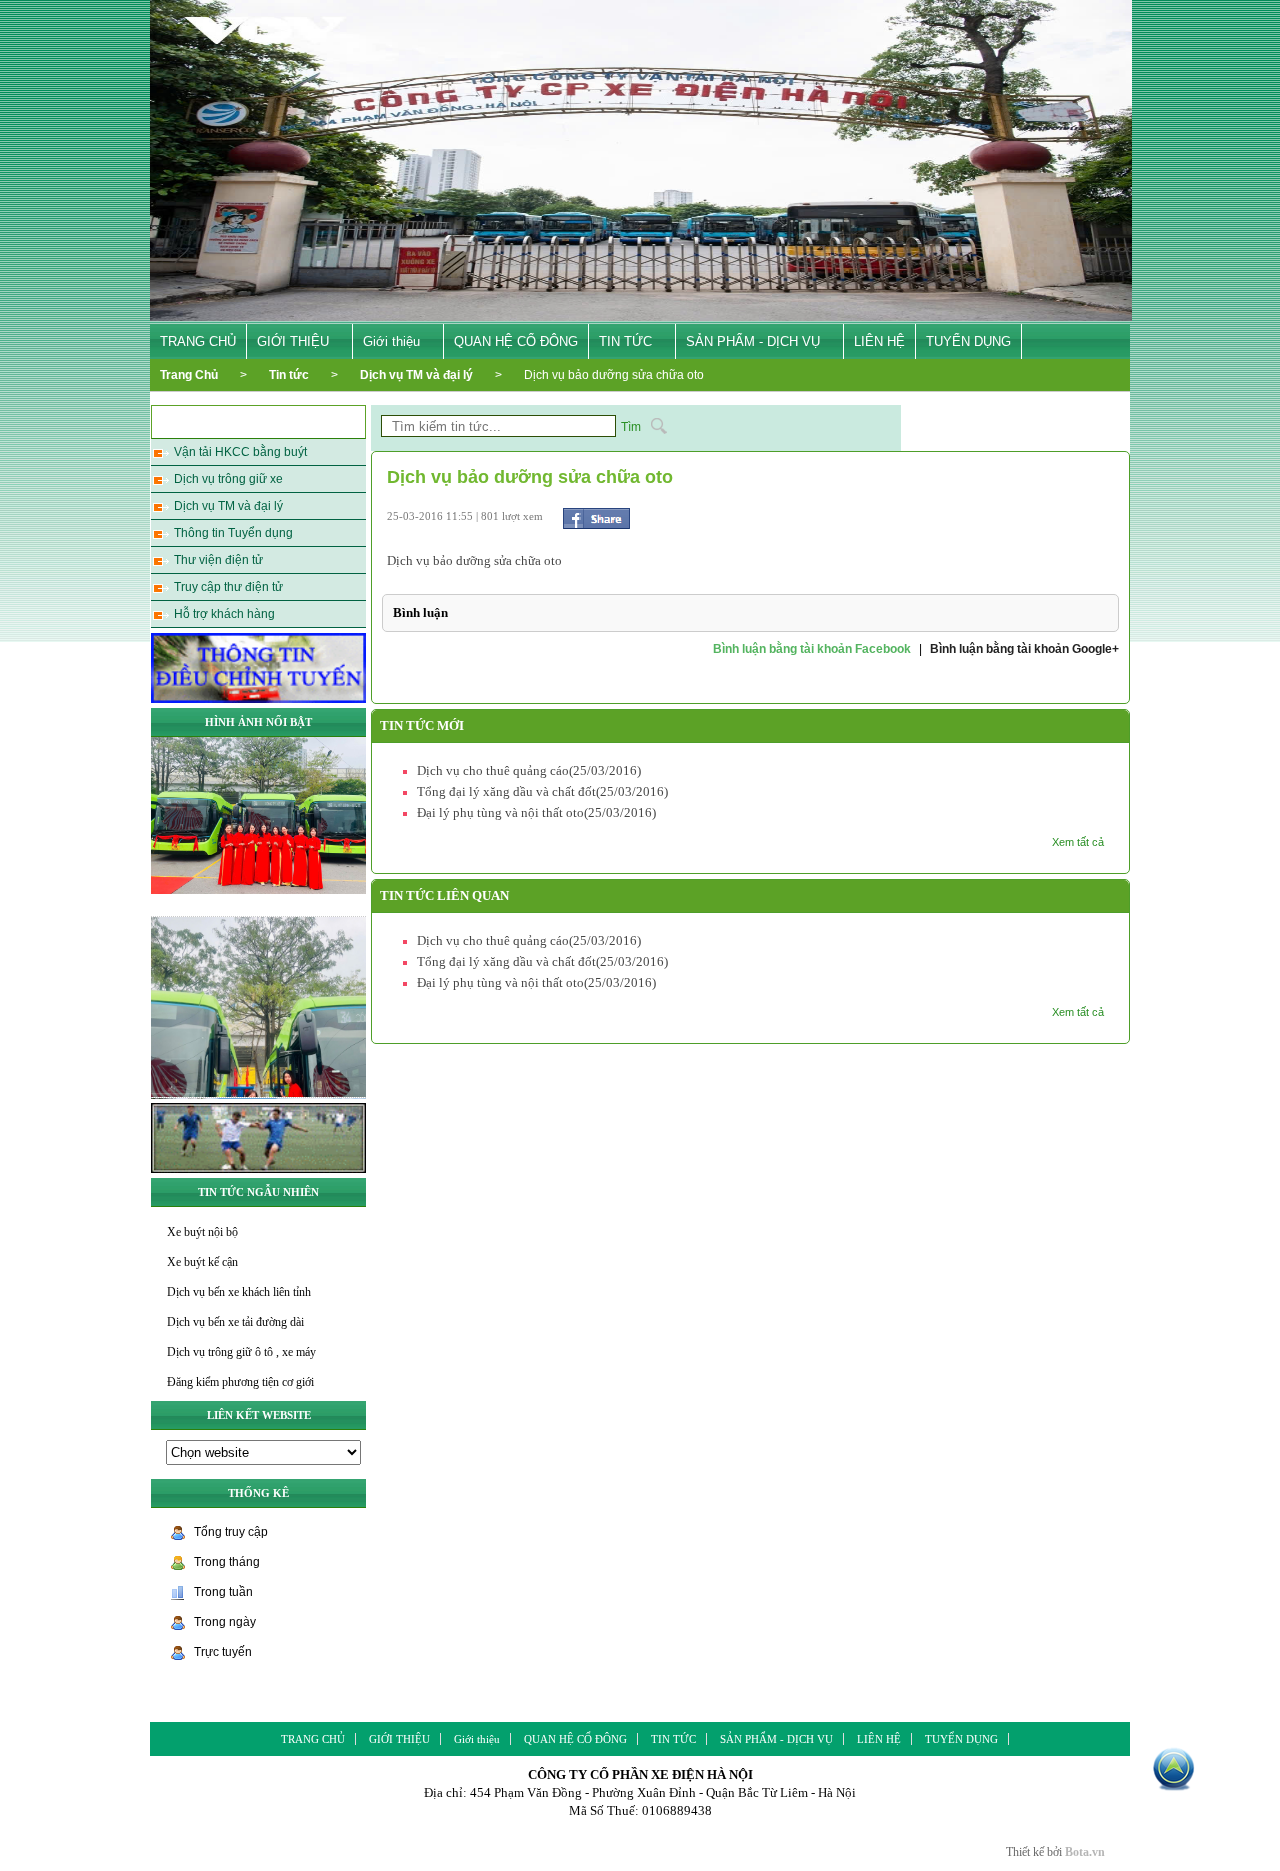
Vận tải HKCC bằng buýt (240, 452)
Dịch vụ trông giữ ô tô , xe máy (241, 1352)
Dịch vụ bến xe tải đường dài (235, 1322)
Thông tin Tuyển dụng (233, 533)
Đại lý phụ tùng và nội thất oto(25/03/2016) (536, 812)
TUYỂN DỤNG (968, 341)
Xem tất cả (1078, 842)
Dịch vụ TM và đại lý (416, 375)
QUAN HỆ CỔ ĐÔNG (516, 341)
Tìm (631, 427)
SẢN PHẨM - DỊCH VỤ (753, 341)
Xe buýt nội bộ (202, 1232)
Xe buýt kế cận (202, 1262)
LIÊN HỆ (879, 341)
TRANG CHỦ (198, 341)
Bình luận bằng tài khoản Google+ (1024, 649)
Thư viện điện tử (218, 560)
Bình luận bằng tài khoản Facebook (812, 649)
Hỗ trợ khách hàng (224, 614)
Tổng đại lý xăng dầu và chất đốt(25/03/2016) (542, 791)
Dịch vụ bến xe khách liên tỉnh (239, 1292)
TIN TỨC (625, 341)
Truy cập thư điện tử (228, 587)
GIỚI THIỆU (293, 341)
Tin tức (289, 375)
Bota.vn (1085, 1852)
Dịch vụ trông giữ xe (228, 479)
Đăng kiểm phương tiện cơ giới (240, 1382)
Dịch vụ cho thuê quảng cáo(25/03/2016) (529, 770)
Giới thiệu (391, 341)
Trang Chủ (189, 375)
